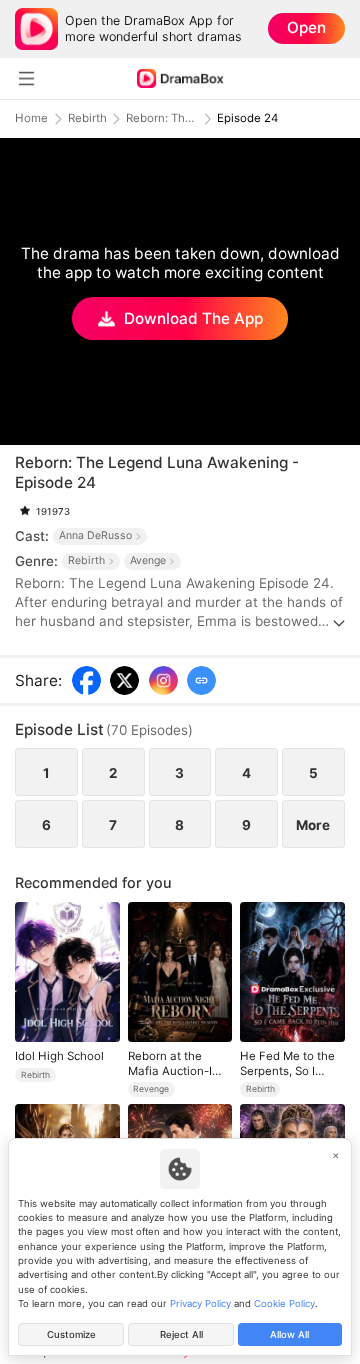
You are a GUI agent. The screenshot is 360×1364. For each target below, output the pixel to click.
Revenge (151, 1089)
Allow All (289, 1334)
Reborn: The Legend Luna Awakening (162, 118)
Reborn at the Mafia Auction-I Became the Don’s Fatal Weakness (176, 1063)
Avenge (148, 560)
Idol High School (59, 1056)
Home (31, 118)
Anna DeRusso (95, 535)
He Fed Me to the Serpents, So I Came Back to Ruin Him (291, 1063)
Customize (71, 1334)
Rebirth (87, 118)
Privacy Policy (200, 1303)
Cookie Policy (284, 1303)
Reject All (181, 1334)
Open (306, 27)
